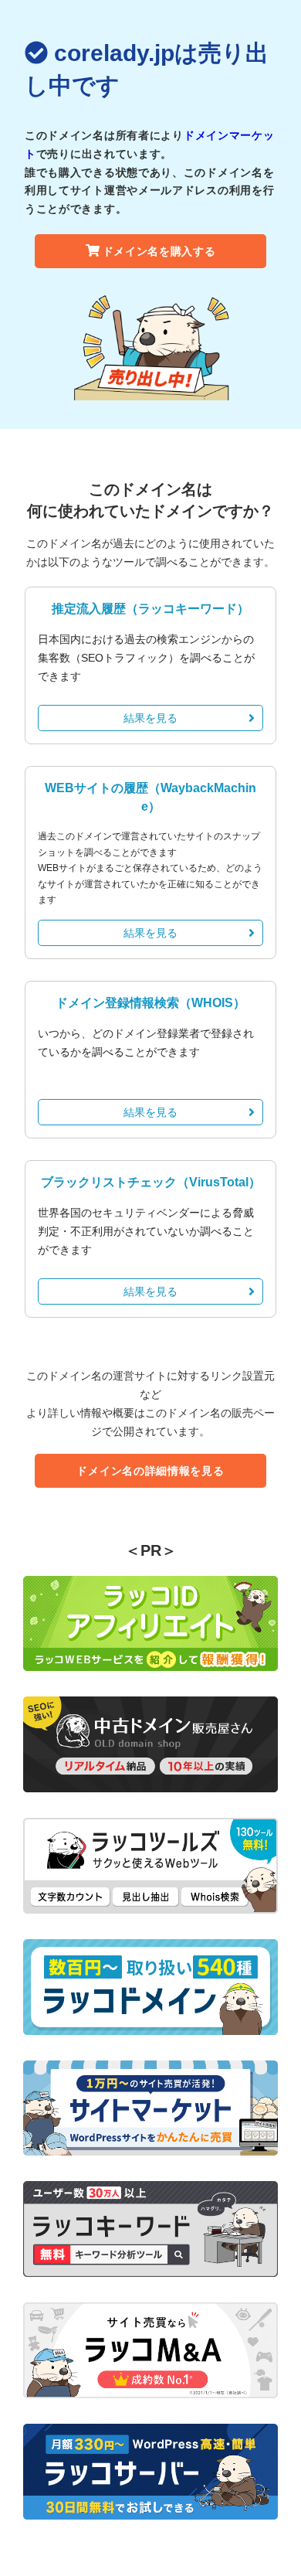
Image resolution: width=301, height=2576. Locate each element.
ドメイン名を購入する (159, 251)
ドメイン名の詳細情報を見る (150, 1471)
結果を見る (150, 718)
